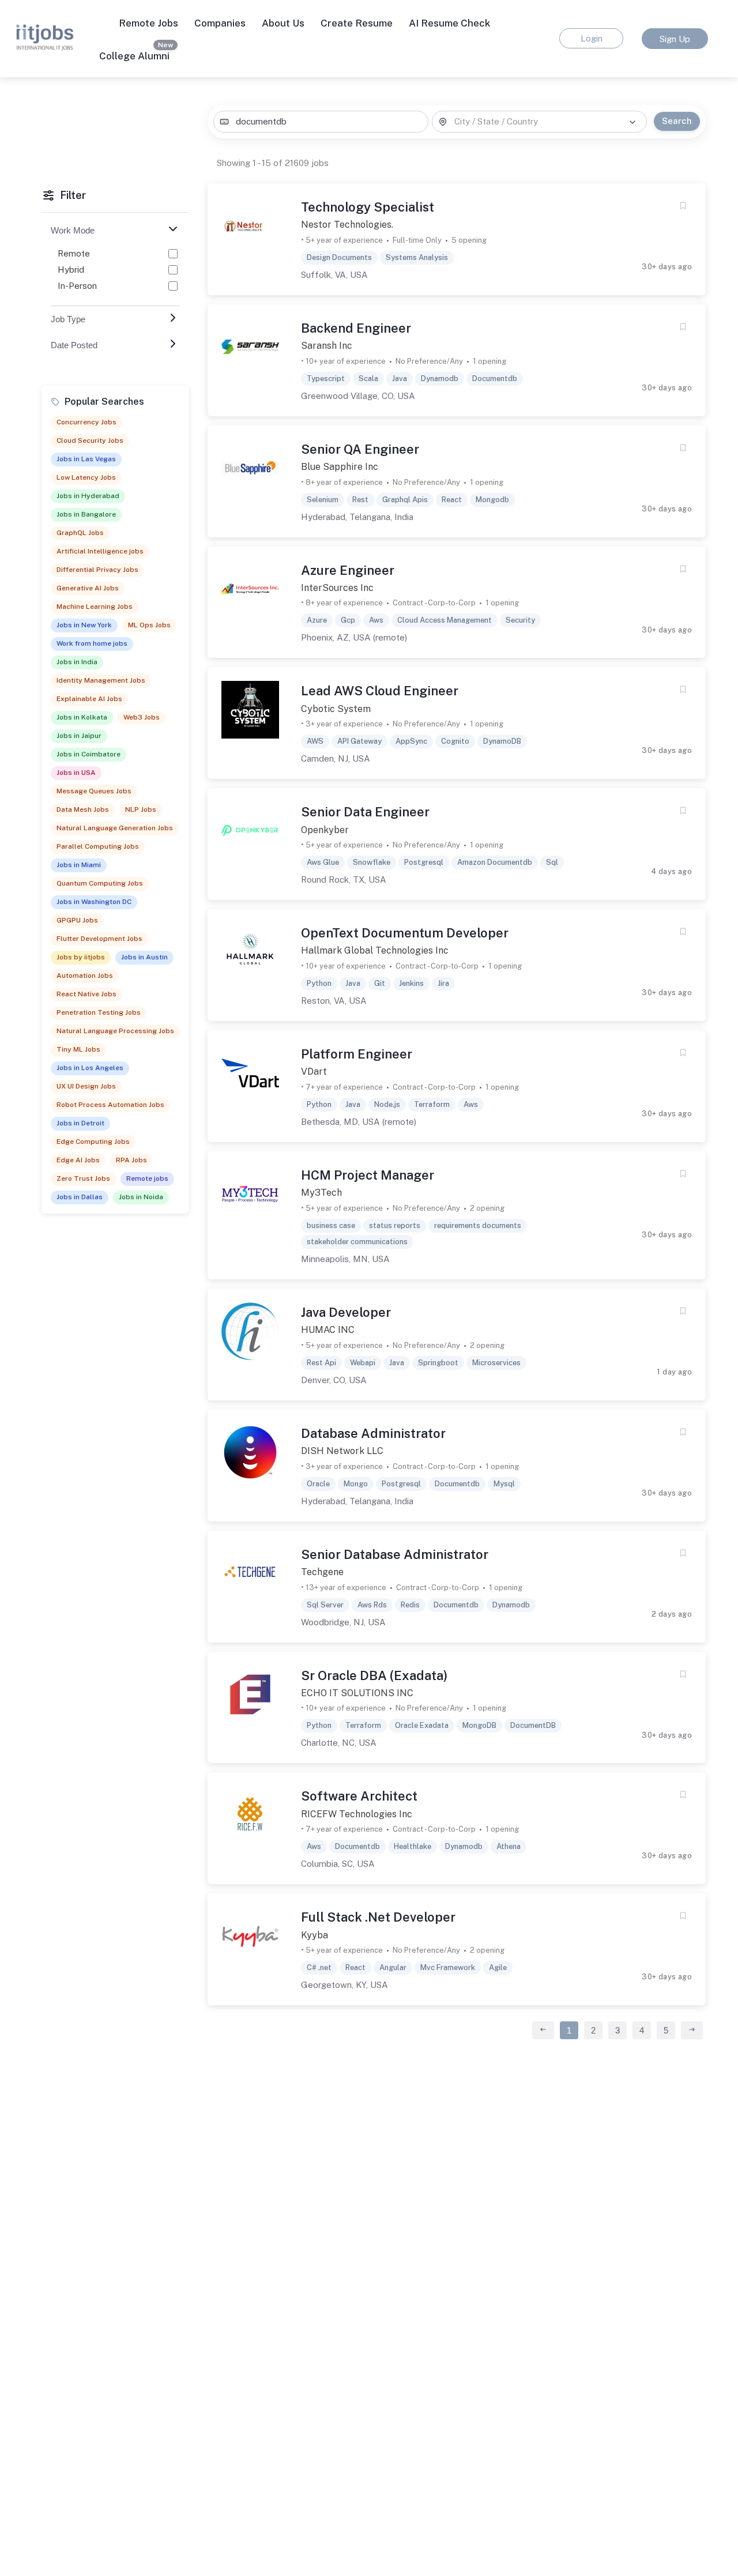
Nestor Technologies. (347, 225)
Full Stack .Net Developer (378, 1917)
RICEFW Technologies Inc (357, 1814)
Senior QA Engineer (360, 449)
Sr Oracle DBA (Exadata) (374, 1675)
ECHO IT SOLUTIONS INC (357, 1693)
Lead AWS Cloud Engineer (380, 691)
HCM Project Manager (368, 1175)
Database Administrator (373, 1433)
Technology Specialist (368, 207)
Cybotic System (336, 709)
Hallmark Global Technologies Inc (375, 950)
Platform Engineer (357, 1054)
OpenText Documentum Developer (405, 933)
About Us (283, 23)
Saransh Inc (327, 346)
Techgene (322, 1572)
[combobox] (321, 122)
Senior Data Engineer (365, 812)
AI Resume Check (449, 23)
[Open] (632, 122)
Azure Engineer (348, 570)
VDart (314, 1072)
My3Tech (321, 1193)
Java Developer (346, 1312)
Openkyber (325, 830)
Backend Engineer (356, 328)
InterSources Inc (337, 588)
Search (677, 121)
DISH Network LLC (342, 1451)
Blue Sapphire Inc (340, 467)
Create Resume (357, 23)
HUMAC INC (328, 1330)
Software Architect (359, 1796)
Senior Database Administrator (395, 1554)
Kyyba (315, 1935)
